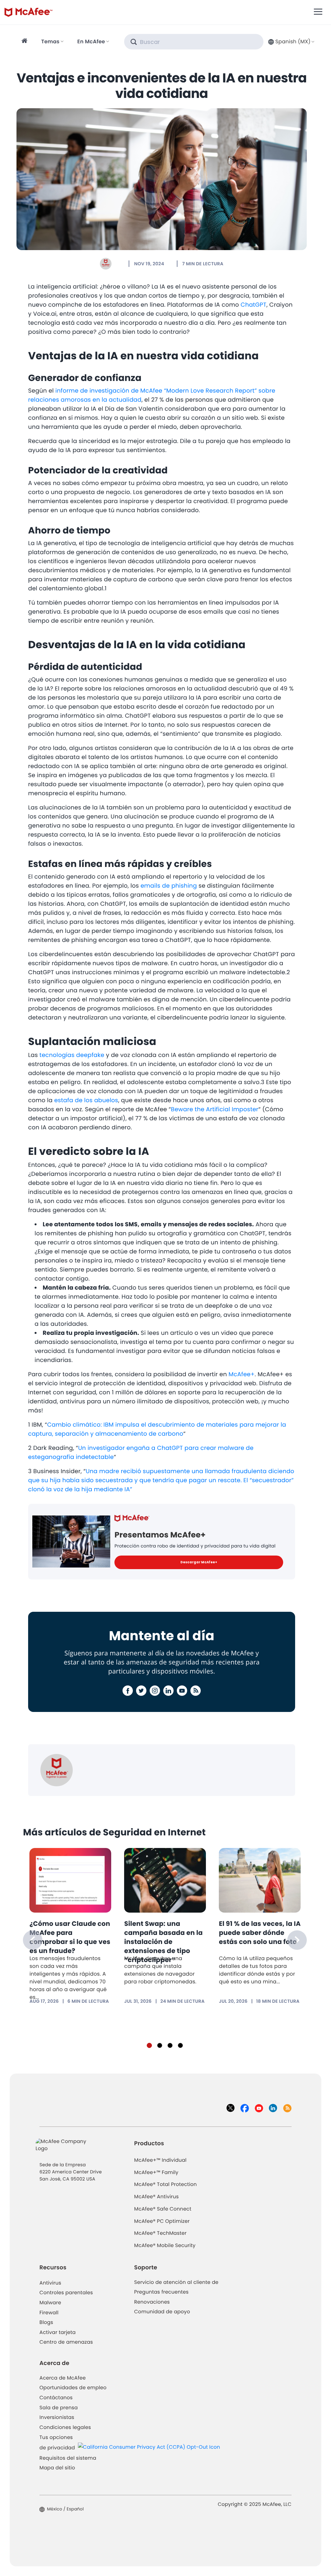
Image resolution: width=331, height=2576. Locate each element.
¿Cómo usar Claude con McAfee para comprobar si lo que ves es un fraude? (70, 1937)
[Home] (25, 42)
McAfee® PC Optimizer (162, 2221)
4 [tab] (180, 2045)
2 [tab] (160, 2045)
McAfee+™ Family (156, 2173)
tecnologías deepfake (72, 1055)
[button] (291, 42)
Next (297, 1940)
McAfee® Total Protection (165, 2185)
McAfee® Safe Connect (163, 2209)
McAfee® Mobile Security (165, 2246)
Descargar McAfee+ (199, 1562)
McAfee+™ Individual (160, 2160)
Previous (33, 1940)
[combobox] (291, 42)
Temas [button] (50, 42)
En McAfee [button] (91, 42)
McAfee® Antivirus (156, 2197)
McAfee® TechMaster (160, 2233)
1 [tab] (149, 2045)
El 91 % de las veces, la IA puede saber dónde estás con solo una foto (260, 1933)
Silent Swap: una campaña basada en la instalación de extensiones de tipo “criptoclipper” (163, 1942)
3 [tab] (170, 2045)
